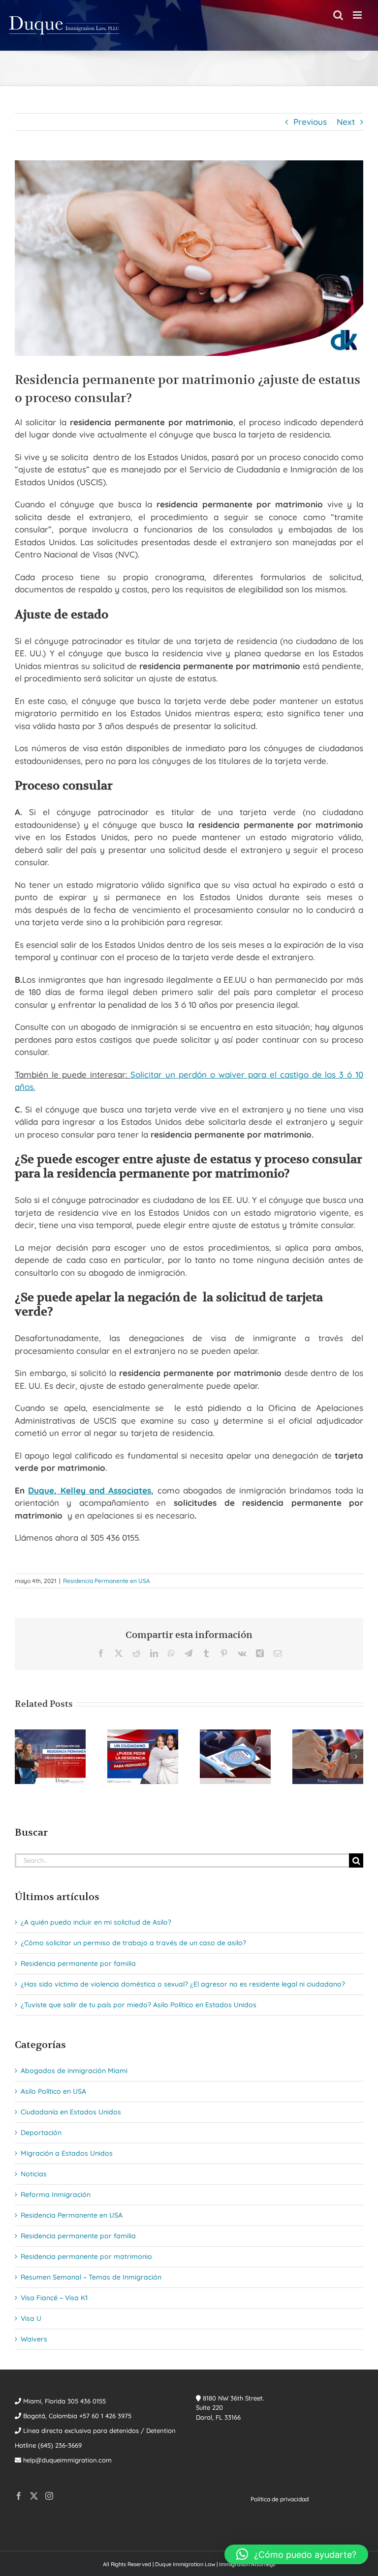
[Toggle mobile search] (338, 15)
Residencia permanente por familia (78, 1963)
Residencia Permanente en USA (107, 1581)
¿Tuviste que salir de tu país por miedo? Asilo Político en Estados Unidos (139, 2005)
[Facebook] (19, 2496)
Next (346, 122)
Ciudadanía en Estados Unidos (71, 2112)
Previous (310, 122)
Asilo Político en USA (53, 2091)
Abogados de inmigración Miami (74, 2071)
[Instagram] (49, 2496)
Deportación (41, 2133)
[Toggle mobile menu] (358, 15)
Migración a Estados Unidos (67, 2153)
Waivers (34, 2339)
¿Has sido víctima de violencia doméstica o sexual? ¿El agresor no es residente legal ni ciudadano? (183, 1984)
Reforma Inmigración (56, 2195)
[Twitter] (34, 2496)
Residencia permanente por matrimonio (86, 2256)
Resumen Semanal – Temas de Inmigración (91, 2277)
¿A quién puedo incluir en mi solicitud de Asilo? (96, 1922)
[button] (22, 1756)
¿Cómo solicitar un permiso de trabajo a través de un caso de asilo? (133, 1943)
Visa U (31, 2318)
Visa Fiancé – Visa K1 (54, 2298)
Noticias (34, 2174)
